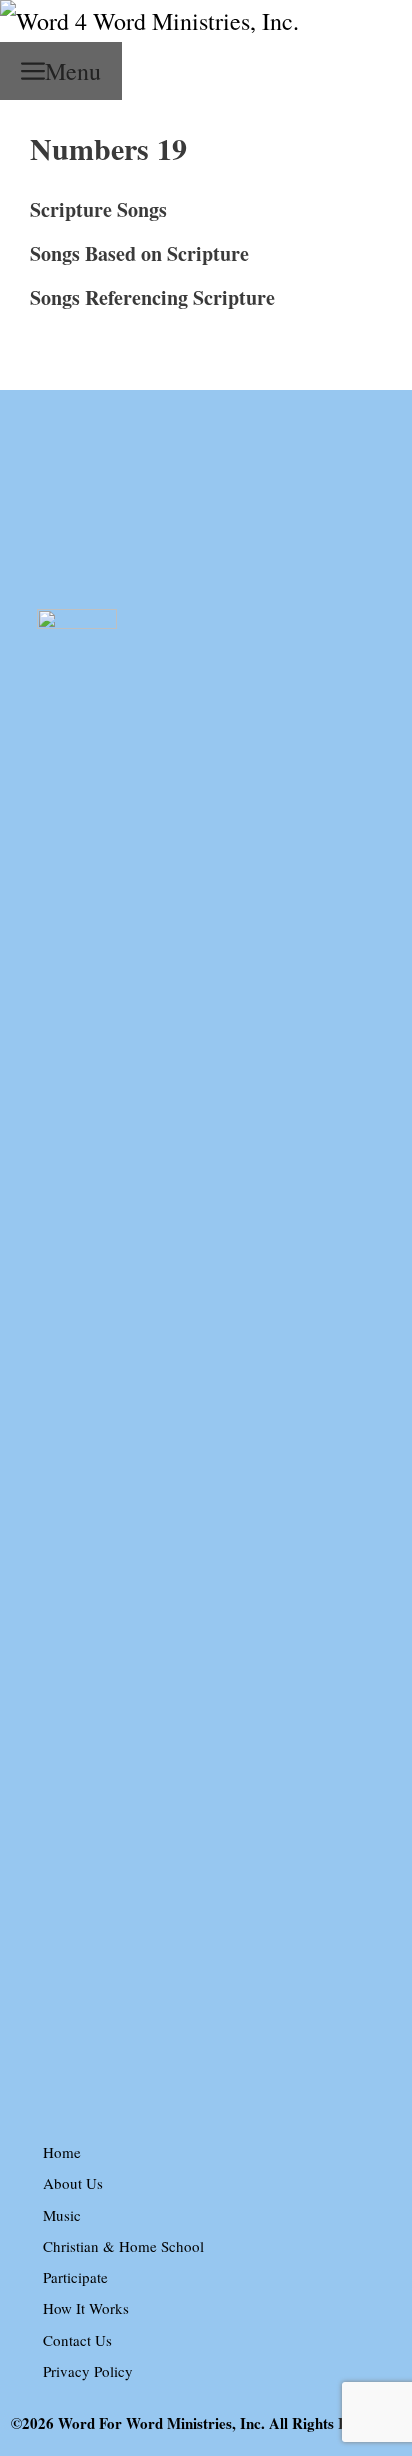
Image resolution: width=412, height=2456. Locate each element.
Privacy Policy (88, 2371)
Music (62, 2215)
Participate (75, 2277)
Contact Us (77, 2340)
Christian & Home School (123, 2246)
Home (62, 2152)
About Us (73, 2183)
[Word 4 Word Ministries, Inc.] (149, 21)
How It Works (86, 2308)
